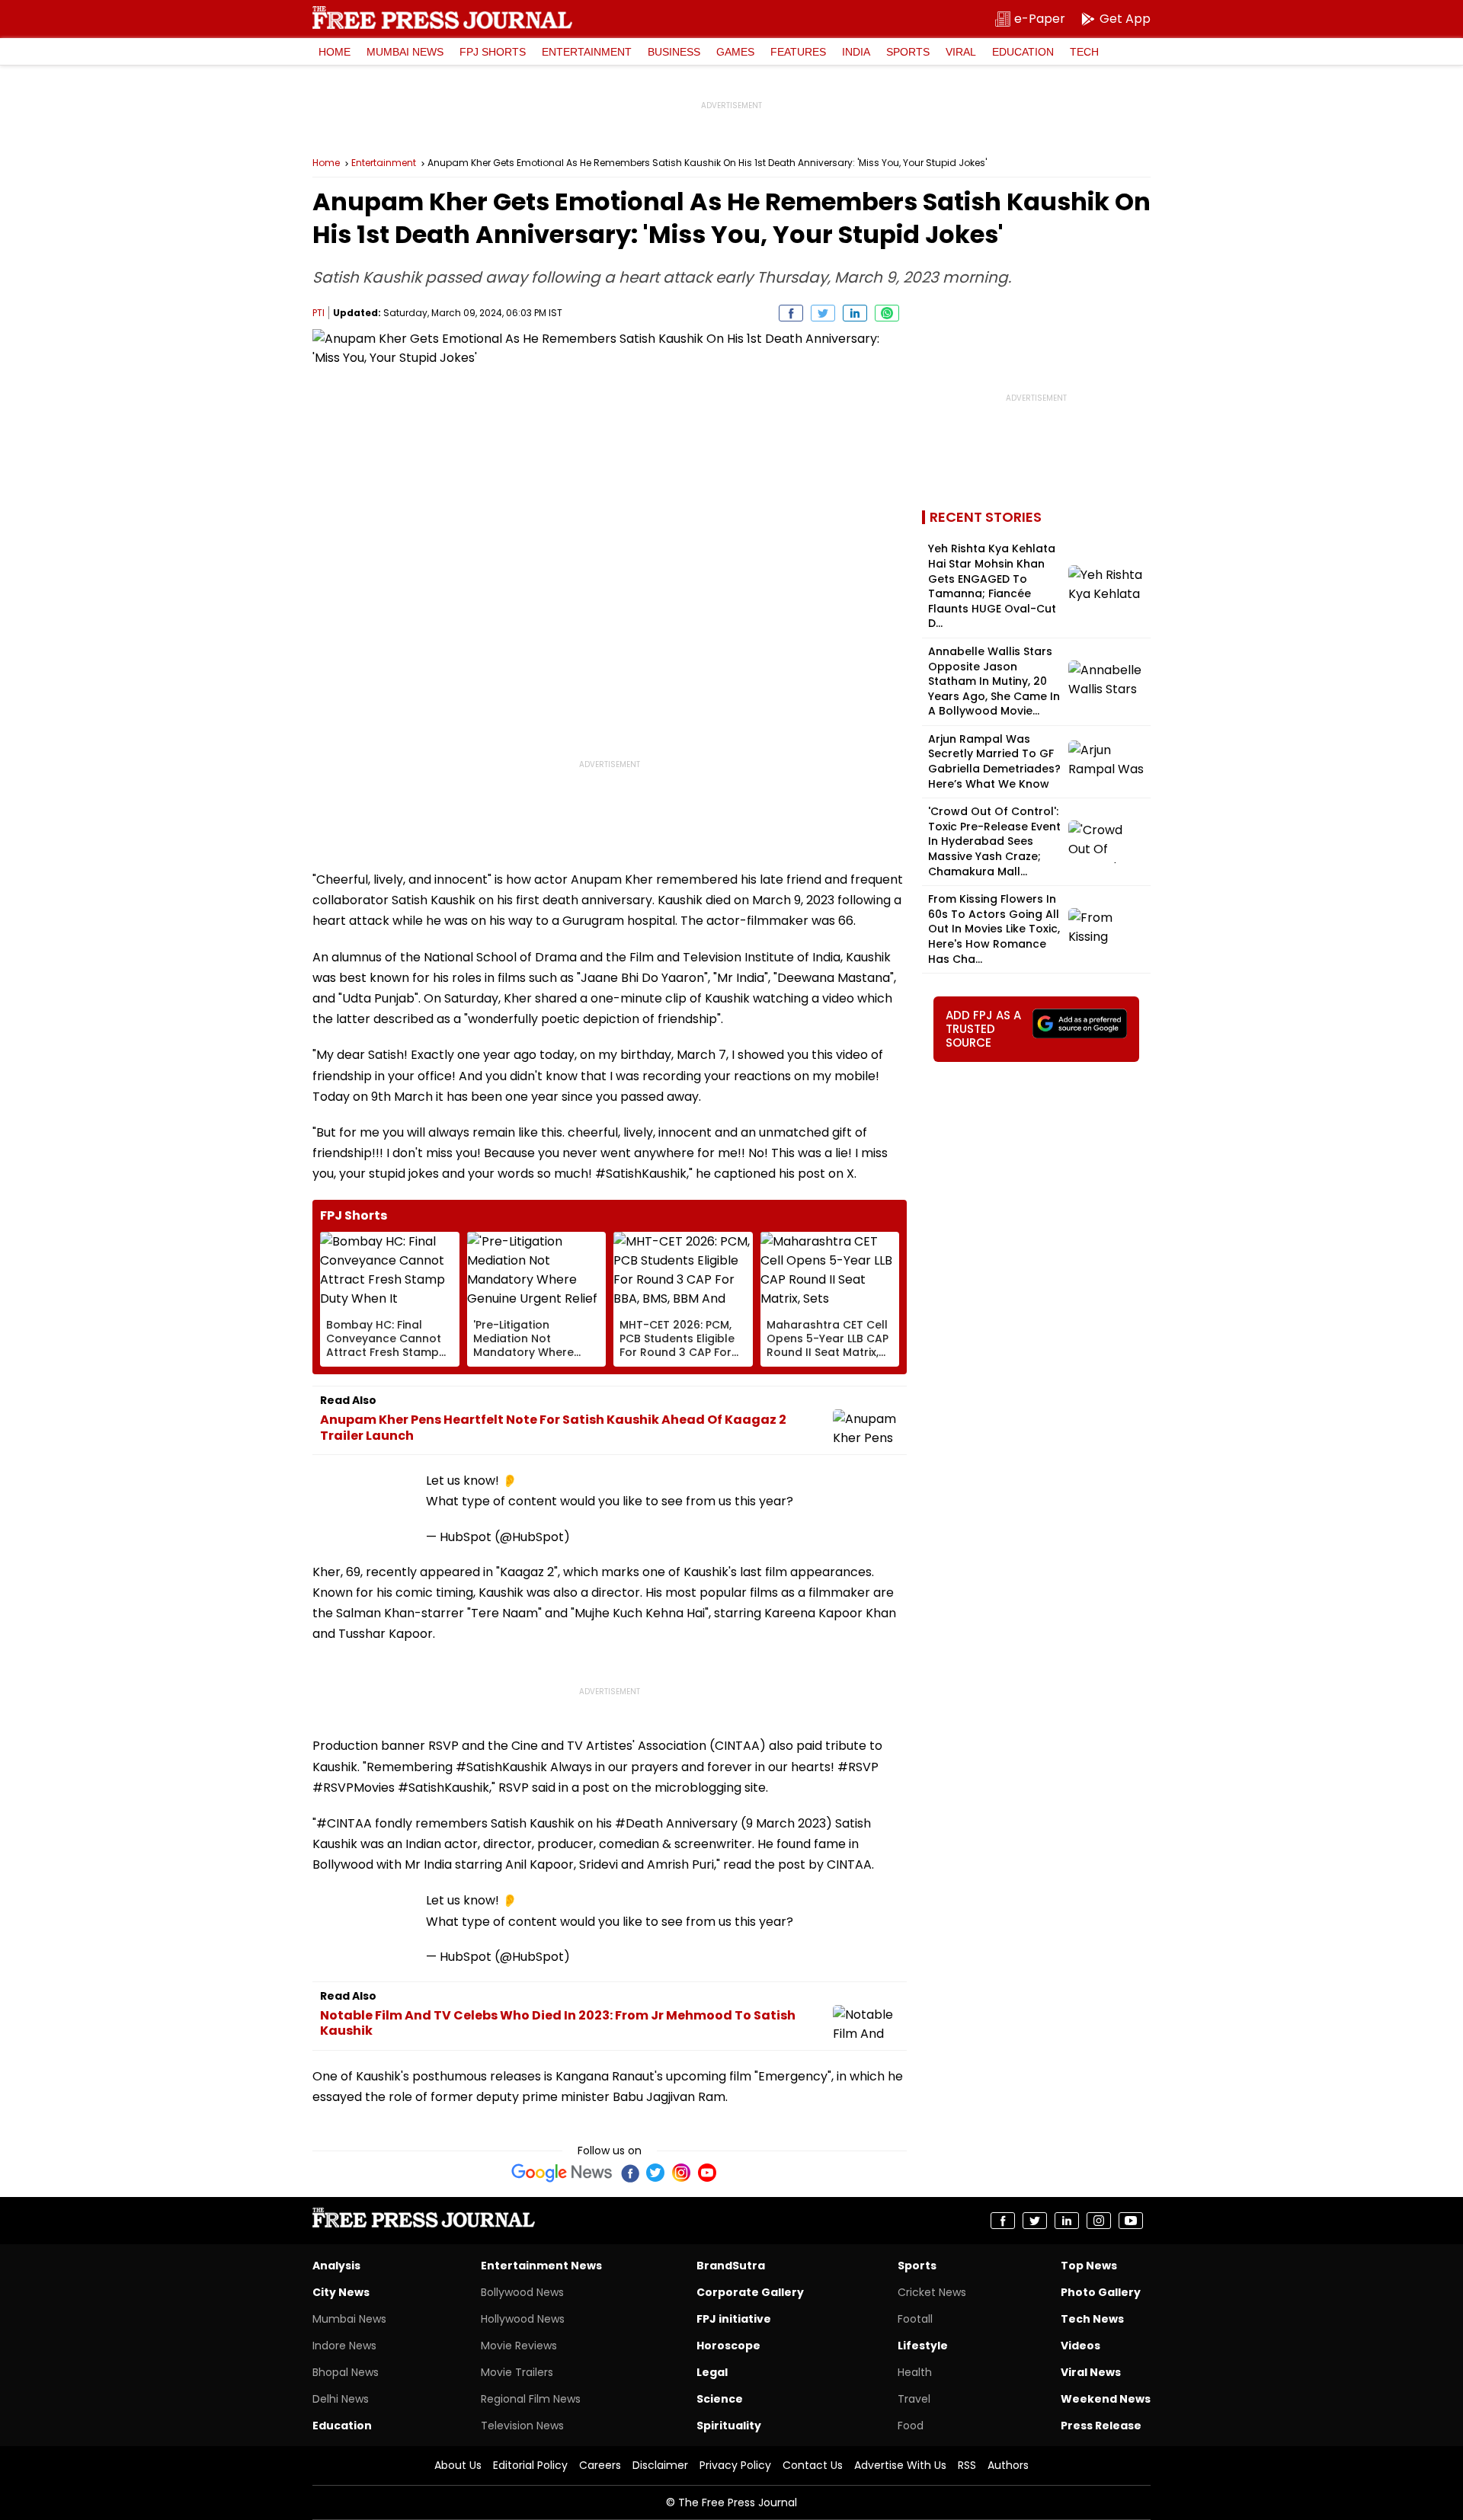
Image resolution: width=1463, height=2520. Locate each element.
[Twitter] (655, 2173)
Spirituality (729, 2426)
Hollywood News (523, 2319)
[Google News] (562, 2173)
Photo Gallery (1101, 2292)
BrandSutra (731, 2266)
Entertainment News (541, 2266)
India (856, 52)
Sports (908, 52)
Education (1023, 52)
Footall (915, 2319)
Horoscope (728, 2346)
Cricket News (932, 2292)
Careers (600, 2465)
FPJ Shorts (493, 52)
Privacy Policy (735, 2465)
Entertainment (587, 52)
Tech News (1092, 2319)
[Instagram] (681, 2173)
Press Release (1101, 2426)
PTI (319, 313)
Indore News (344, 2346)
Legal (712, 2372)
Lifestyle (923, 2346)
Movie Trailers (517, 2372)
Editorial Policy (530, 2465)
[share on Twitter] (823, 313)
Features (798, 52)
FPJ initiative (734, 2319)
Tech (1084, 52)
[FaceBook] (629, 2173)
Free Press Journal (442, 18)
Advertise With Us (900, 2465)
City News (341, 2292)
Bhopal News (346, 2372)
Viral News (1091, 2372)
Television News (522, 2426)
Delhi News (341, 2399)
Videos (1080, 2346)
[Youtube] (707, 2173)
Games (735, 52)
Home (335, 52)
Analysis (336, 2266)
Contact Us (813, 2465)
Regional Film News (531, 2399)
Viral (961, 52)
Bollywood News (522, 2292)
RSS (967, 2465)
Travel (914, 2399)
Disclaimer (660, 2465)
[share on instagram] (1099, 2221)
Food (911, 2426)
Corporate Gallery (750, 2292)
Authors (1008, 2465)
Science (720, 2399)
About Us (458, 2465)
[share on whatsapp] (887, 313)
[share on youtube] (1131, 2221)
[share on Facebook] (791, 313)
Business (674, 52)
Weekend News (1106, 2399)
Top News (1089, 2266)
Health (915, 2372)
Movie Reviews (519, 2346)
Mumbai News (405, 52)
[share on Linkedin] (855, 313)
